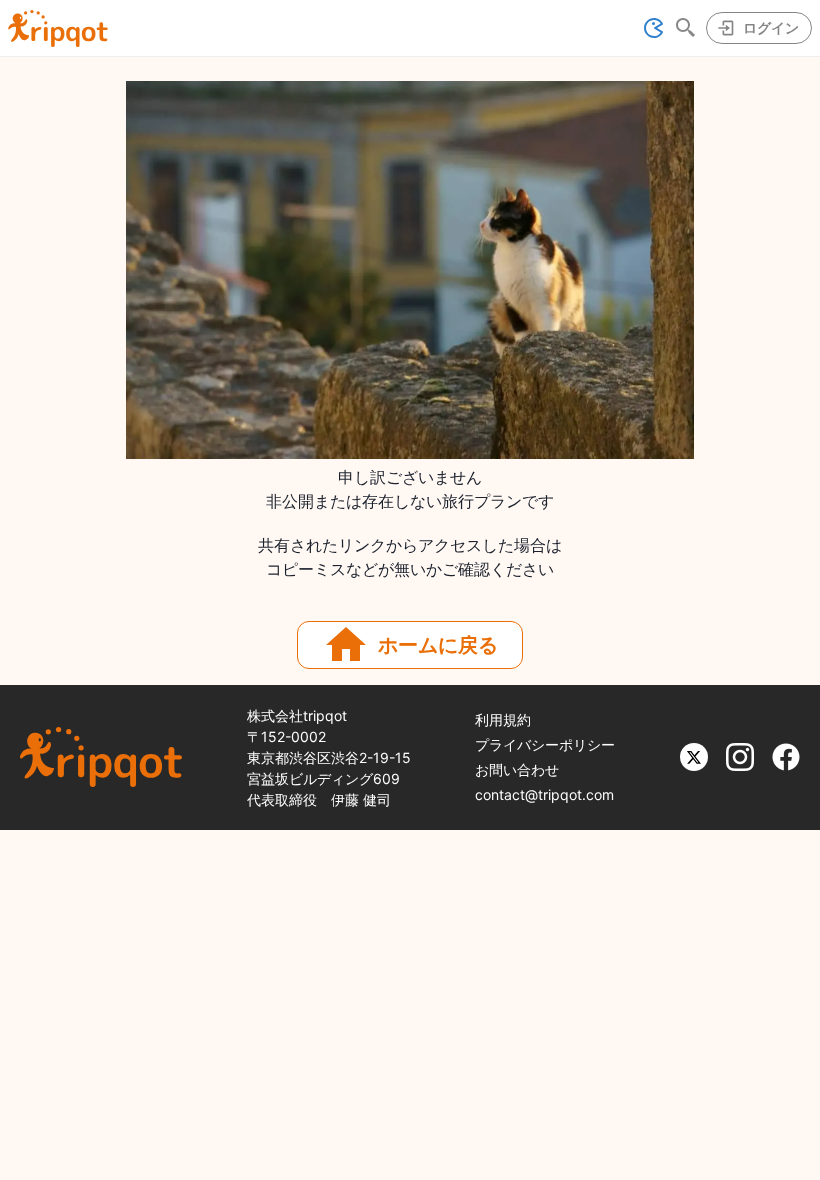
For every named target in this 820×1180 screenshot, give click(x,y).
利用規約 (503, 719)
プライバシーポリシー (545, 744)
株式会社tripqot (297, 715)
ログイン (771, 27)
